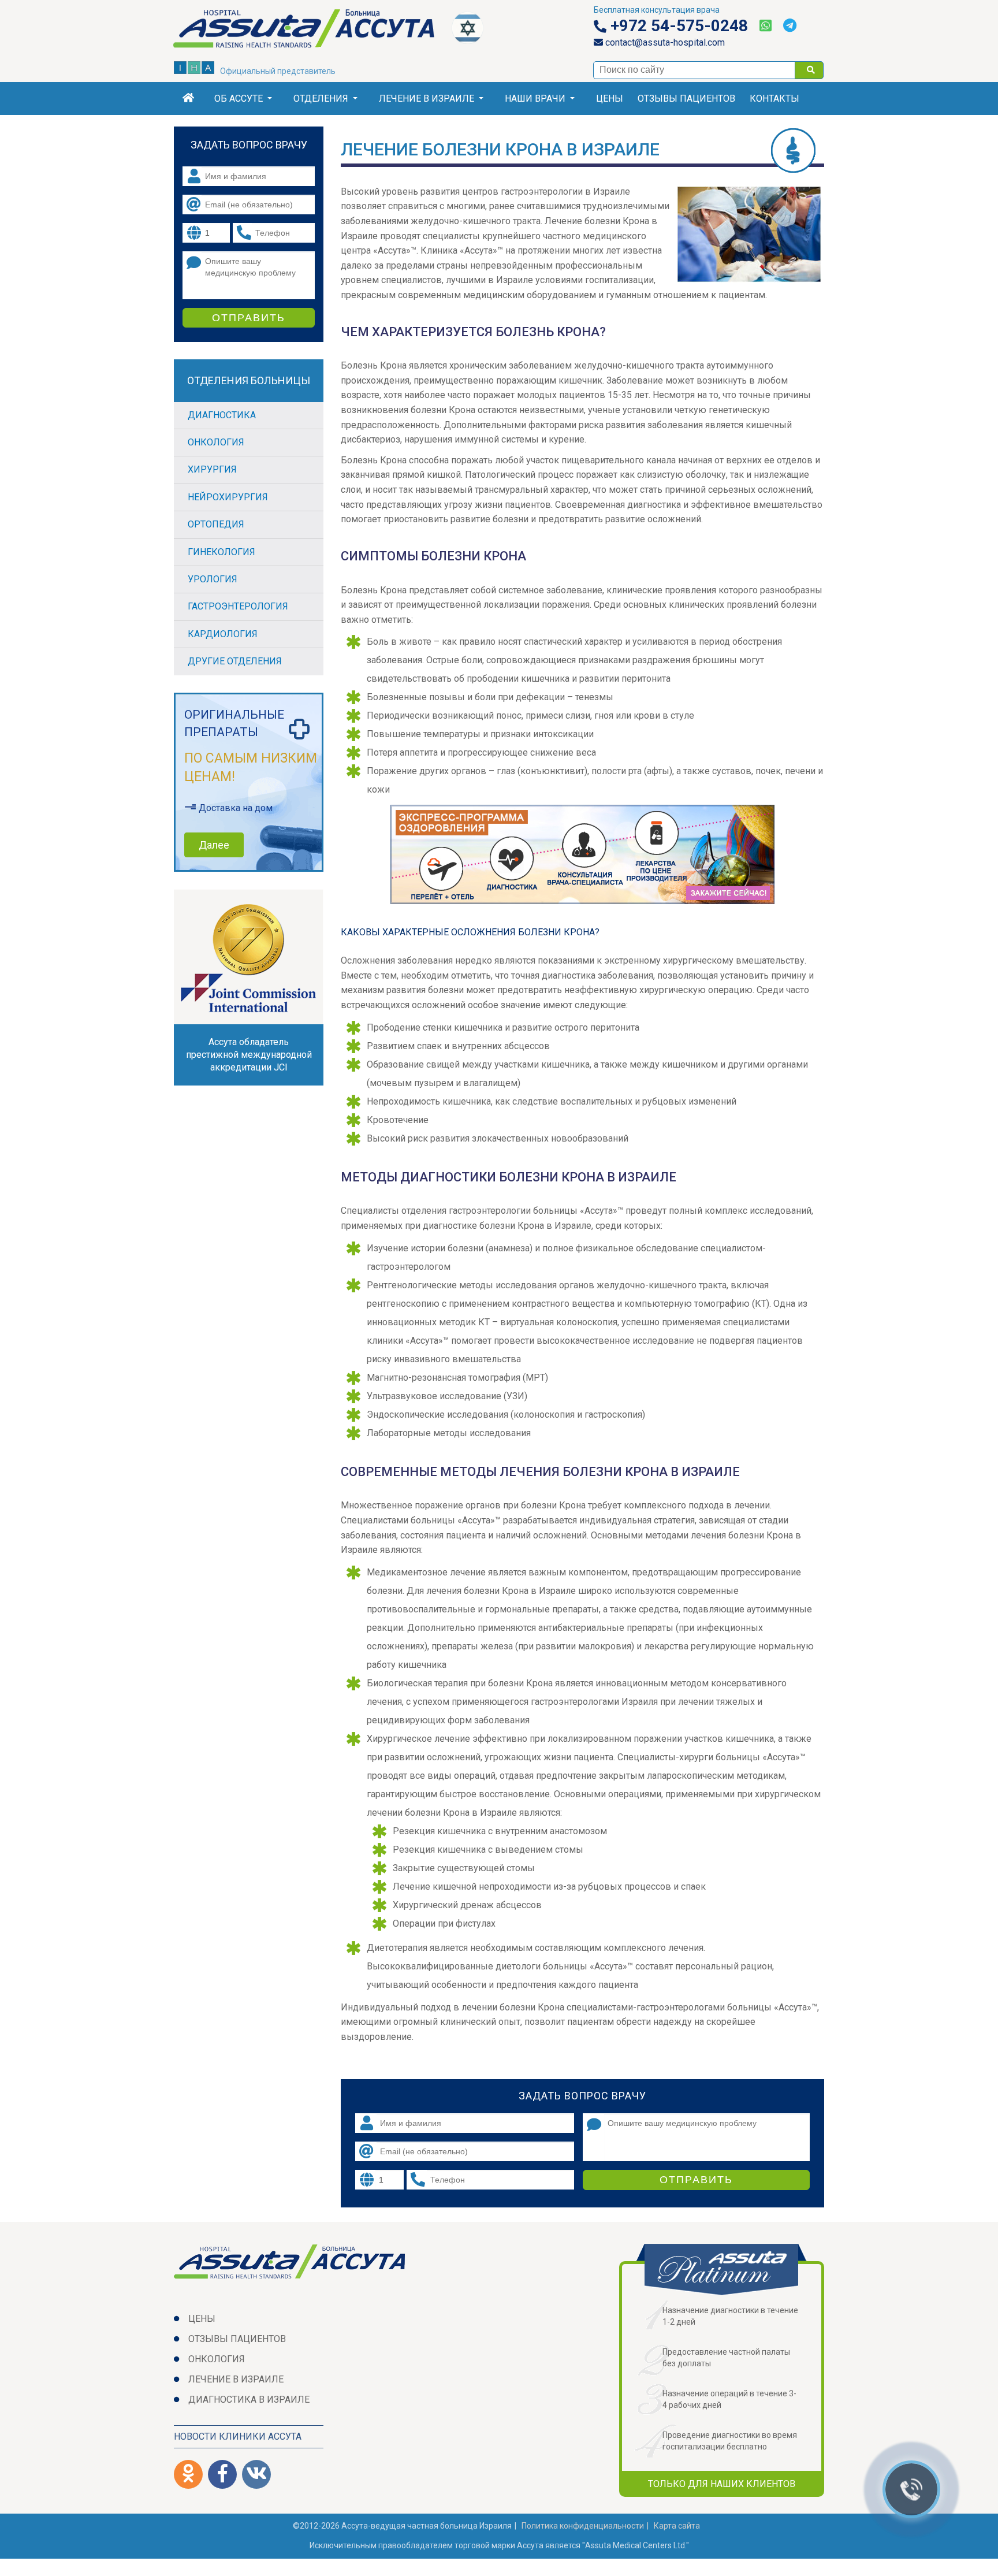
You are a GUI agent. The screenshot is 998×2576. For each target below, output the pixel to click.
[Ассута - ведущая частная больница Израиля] (313, 31)
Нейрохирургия (228, 497)
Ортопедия (216, 524)
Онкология (216, 442)
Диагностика (222, 415)
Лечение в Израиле (427, 98)
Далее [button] (214, 845)
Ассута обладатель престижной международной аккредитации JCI (249, 1055)
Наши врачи (535, 98)
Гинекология (221, 552)
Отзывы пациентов (686, 98)
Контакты (774, 98)
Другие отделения (235, 661)
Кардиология (223, 634)
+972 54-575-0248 (677, 26)
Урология (213, 579)
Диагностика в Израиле (249, 2400)
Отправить (696, 2180)
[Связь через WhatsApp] (766, 26)
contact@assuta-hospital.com (664, 42)
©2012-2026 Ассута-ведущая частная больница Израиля (402, 2526)
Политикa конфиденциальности (583, 2526)
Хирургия (212, 469)
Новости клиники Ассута (238, 2436)
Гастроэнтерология (238, 606)
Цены (610, 98)
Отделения (321, 98)
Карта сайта (677, 2526)
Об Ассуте (239, 98)
